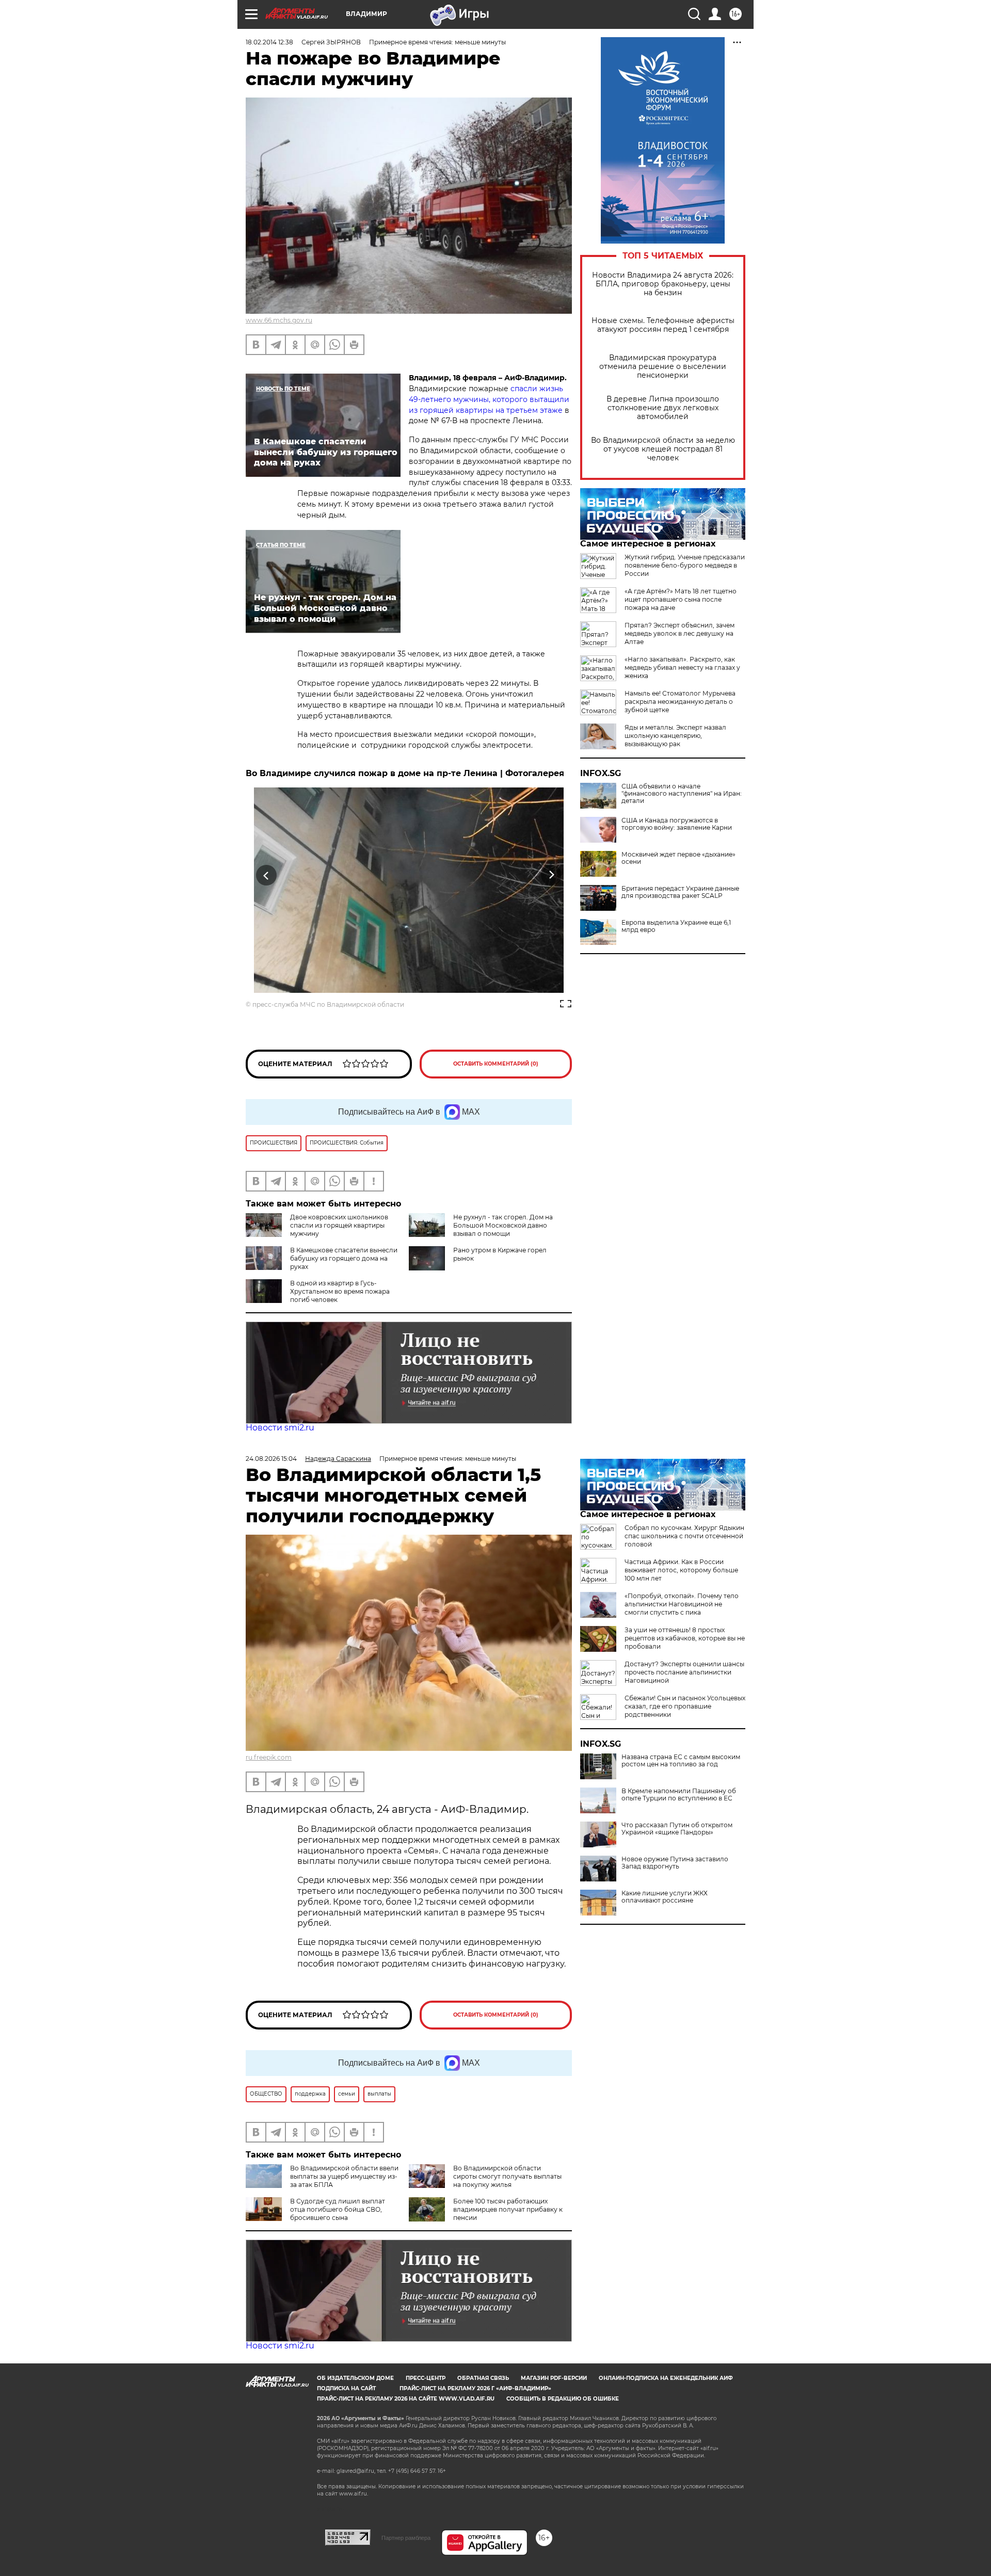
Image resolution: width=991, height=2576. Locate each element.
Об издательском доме (355, 2378)
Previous (267, 875)
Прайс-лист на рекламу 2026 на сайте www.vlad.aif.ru (406, 2399)
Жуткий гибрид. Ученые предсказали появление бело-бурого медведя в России (685, 565)
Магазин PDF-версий (554, 2378)
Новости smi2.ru (280, 1428)
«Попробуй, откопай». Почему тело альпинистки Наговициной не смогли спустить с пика (682, 1604)
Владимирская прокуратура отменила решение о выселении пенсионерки (663, 367)
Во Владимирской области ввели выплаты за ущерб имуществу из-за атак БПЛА (344, 2176)
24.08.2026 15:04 (271, 1459)
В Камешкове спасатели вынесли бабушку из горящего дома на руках (344, 1258)
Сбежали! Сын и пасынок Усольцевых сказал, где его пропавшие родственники (685, 1706)
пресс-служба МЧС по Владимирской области (328, 1004)
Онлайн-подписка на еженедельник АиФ (666, 2378)
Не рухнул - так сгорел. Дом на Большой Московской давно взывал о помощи (503, 1225)
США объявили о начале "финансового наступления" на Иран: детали (682, 794)
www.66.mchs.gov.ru (279, 320)
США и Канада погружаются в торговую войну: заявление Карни (677, 824)
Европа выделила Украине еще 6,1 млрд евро (676, 926)
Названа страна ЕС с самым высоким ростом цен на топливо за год (681, 1761)
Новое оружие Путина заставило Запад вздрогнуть (675, 1863)
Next (552, 875)
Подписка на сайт (346, 2388)
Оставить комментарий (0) (496, 1064)
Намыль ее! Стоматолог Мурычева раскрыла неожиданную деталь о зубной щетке (680, 702)
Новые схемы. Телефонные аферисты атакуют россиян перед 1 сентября (663, 325)
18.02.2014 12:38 (269, 42)
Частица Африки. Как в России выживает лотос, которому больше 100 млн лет (681, 1570)
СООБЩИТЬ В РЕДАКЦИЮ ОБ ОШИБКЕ (563, 2399)
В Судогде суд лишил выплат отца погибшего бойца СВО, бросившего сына (338, 2209)
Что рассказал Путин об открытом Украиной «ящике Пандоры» (677, 1829)
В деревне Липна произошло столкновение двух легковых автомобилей (663, 408)
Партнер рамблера (406, 2538)
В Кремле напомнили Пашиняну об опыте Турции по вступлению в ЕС (679, 1795)
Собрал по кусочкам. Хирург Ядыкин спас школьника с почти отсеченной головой (684, 1536)
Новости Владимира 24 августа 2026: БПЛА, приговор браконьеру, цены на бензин (663, 284)
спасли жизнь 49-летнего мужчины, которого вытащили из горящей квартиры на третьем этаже (489, 399)
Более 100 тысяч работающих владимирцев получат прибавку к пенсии (508, 2209)
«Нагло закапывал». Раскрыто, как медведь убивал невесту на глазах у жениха (682, 667)
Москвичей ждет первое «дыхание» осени (678, 858)
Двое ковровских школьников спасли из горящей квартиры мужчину (339, 1225)
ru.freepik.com (269, 1757)
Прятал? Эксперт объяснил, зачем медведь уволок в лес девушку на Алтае (680, 633)
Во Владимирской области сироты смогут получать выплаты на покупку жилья (507, 2176)
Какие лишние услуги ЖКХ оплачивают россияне (665, 1897)
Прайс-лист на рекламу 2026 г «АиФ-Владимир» (475, 2388)
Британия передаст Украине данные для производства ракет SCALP (680, 892)
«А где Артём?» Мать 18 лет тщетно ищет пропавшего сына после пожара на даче (681, 599)
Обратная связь (483, 2378)
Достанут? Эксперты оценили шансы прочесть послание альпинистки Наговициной (684, 1672)
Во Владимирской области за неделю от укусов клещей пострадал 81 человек (663, 449)
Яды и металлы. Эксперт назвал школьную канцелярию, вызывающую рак (675, 736)
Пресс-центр (426, 2378)
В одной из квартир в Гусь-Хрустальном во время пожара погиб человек (340, 1291)
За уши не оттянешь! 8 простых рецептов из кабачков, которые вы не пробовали (685, 1638)
